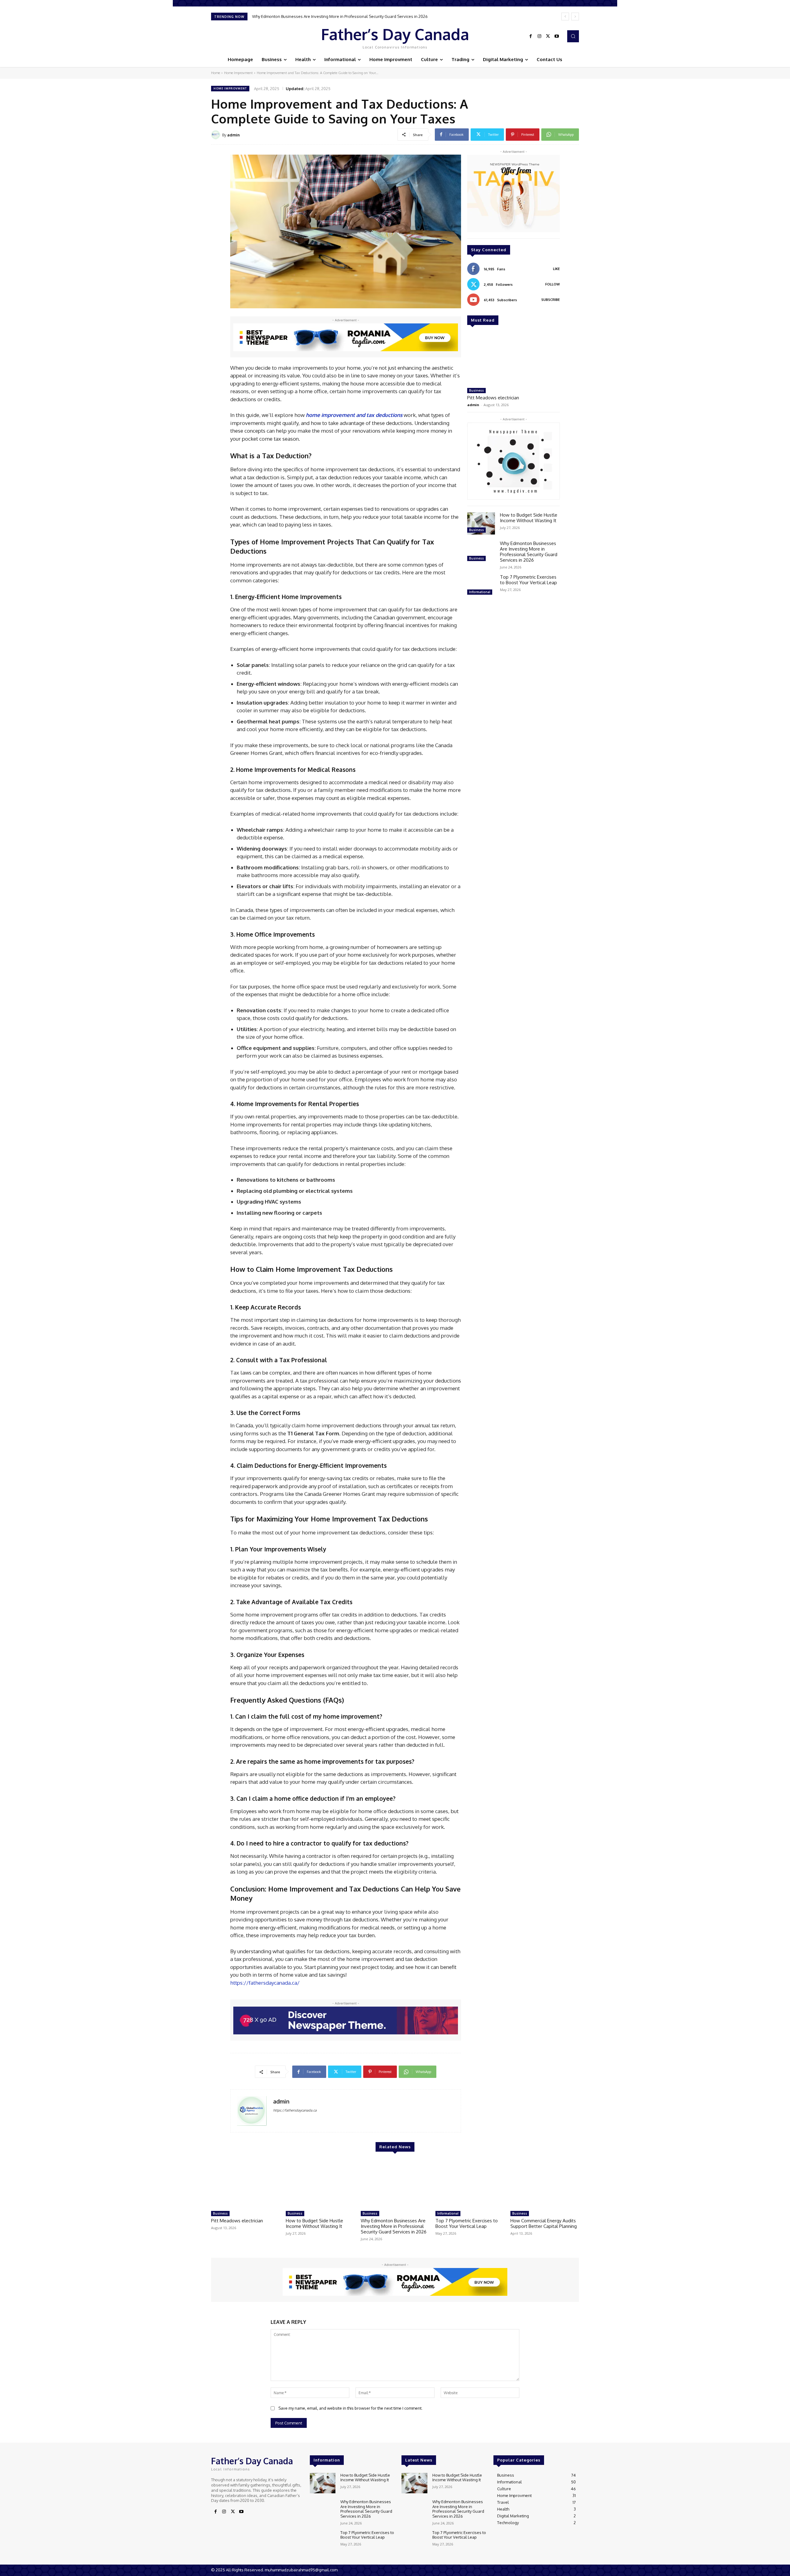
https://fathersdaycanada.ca (295, 2110)
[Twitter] (548, 36)
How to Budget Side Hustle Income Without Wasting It (529, 518)
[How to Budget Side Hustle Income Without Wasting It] (481, 523)
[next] (575, 17)
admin (233, 135)
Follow (553, 284)
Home (216, 73)
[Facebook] (531, 36)
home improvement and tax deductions (354, 415)
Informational (480, 592)
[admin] (217, 135)
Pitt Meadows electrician (493, 398)
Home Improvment (238, 73)
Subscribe (551, 300)
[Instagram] (539, 36)
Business (476, 390)
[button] (573, 36)
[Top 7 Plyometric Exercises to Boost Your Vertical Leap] (481, 585)
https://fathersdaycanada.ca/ (265, 1983)
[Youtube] (557, 36)
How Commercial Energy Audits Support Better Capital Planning (544, 2223)
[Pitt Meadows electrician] (513, 359)
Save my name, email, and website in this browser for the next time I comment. (350, 2408)
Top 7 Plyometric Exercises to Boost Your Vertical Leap (302, 16)
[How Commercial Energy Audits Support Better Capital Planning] (545, 2184)
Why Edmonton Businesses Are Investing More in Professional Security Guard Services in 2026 (529, 552)
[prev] (565, 17)
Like (556, 269)
